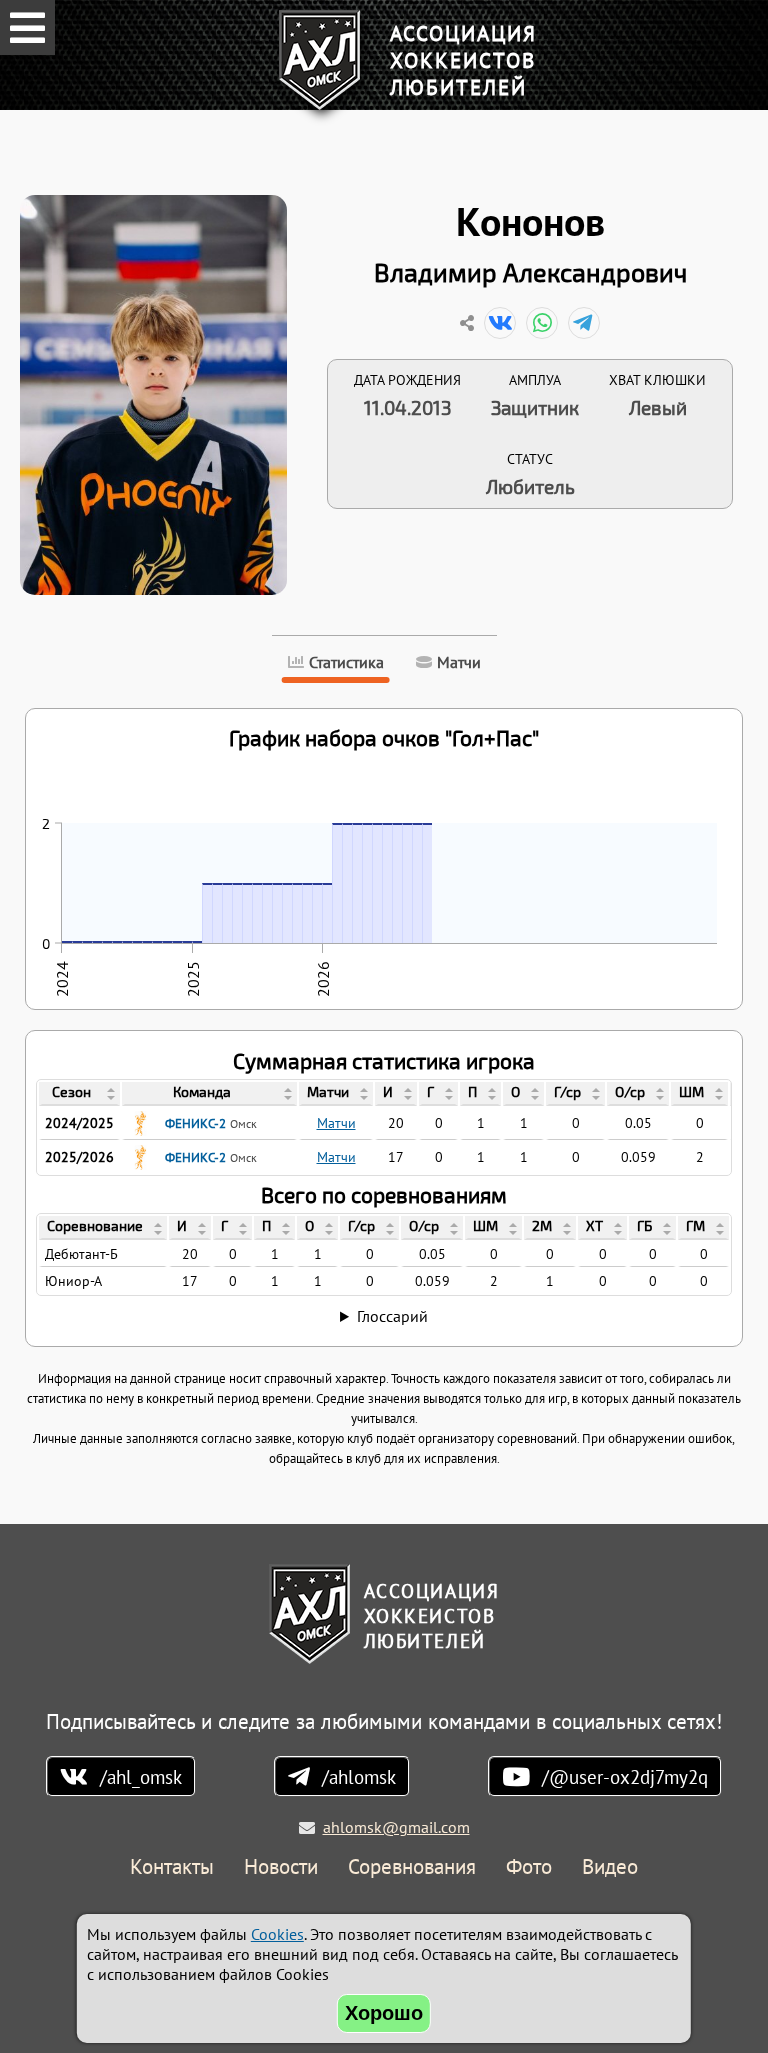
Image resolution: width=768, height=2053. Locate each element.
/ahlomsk (359, 1776)
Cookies (277, 1934)
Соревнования (412, 1867)
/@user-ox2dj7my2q (625, 1776)
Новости (281, 1867)
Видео (610, 1867)
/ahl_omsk (141, 1776)
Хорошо (384, 2013)
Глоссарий (392, 1316)
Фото (529, 1867)
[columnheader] (79, 1094)
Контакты (172, 1867)
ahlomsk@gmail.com (396, 1827)
